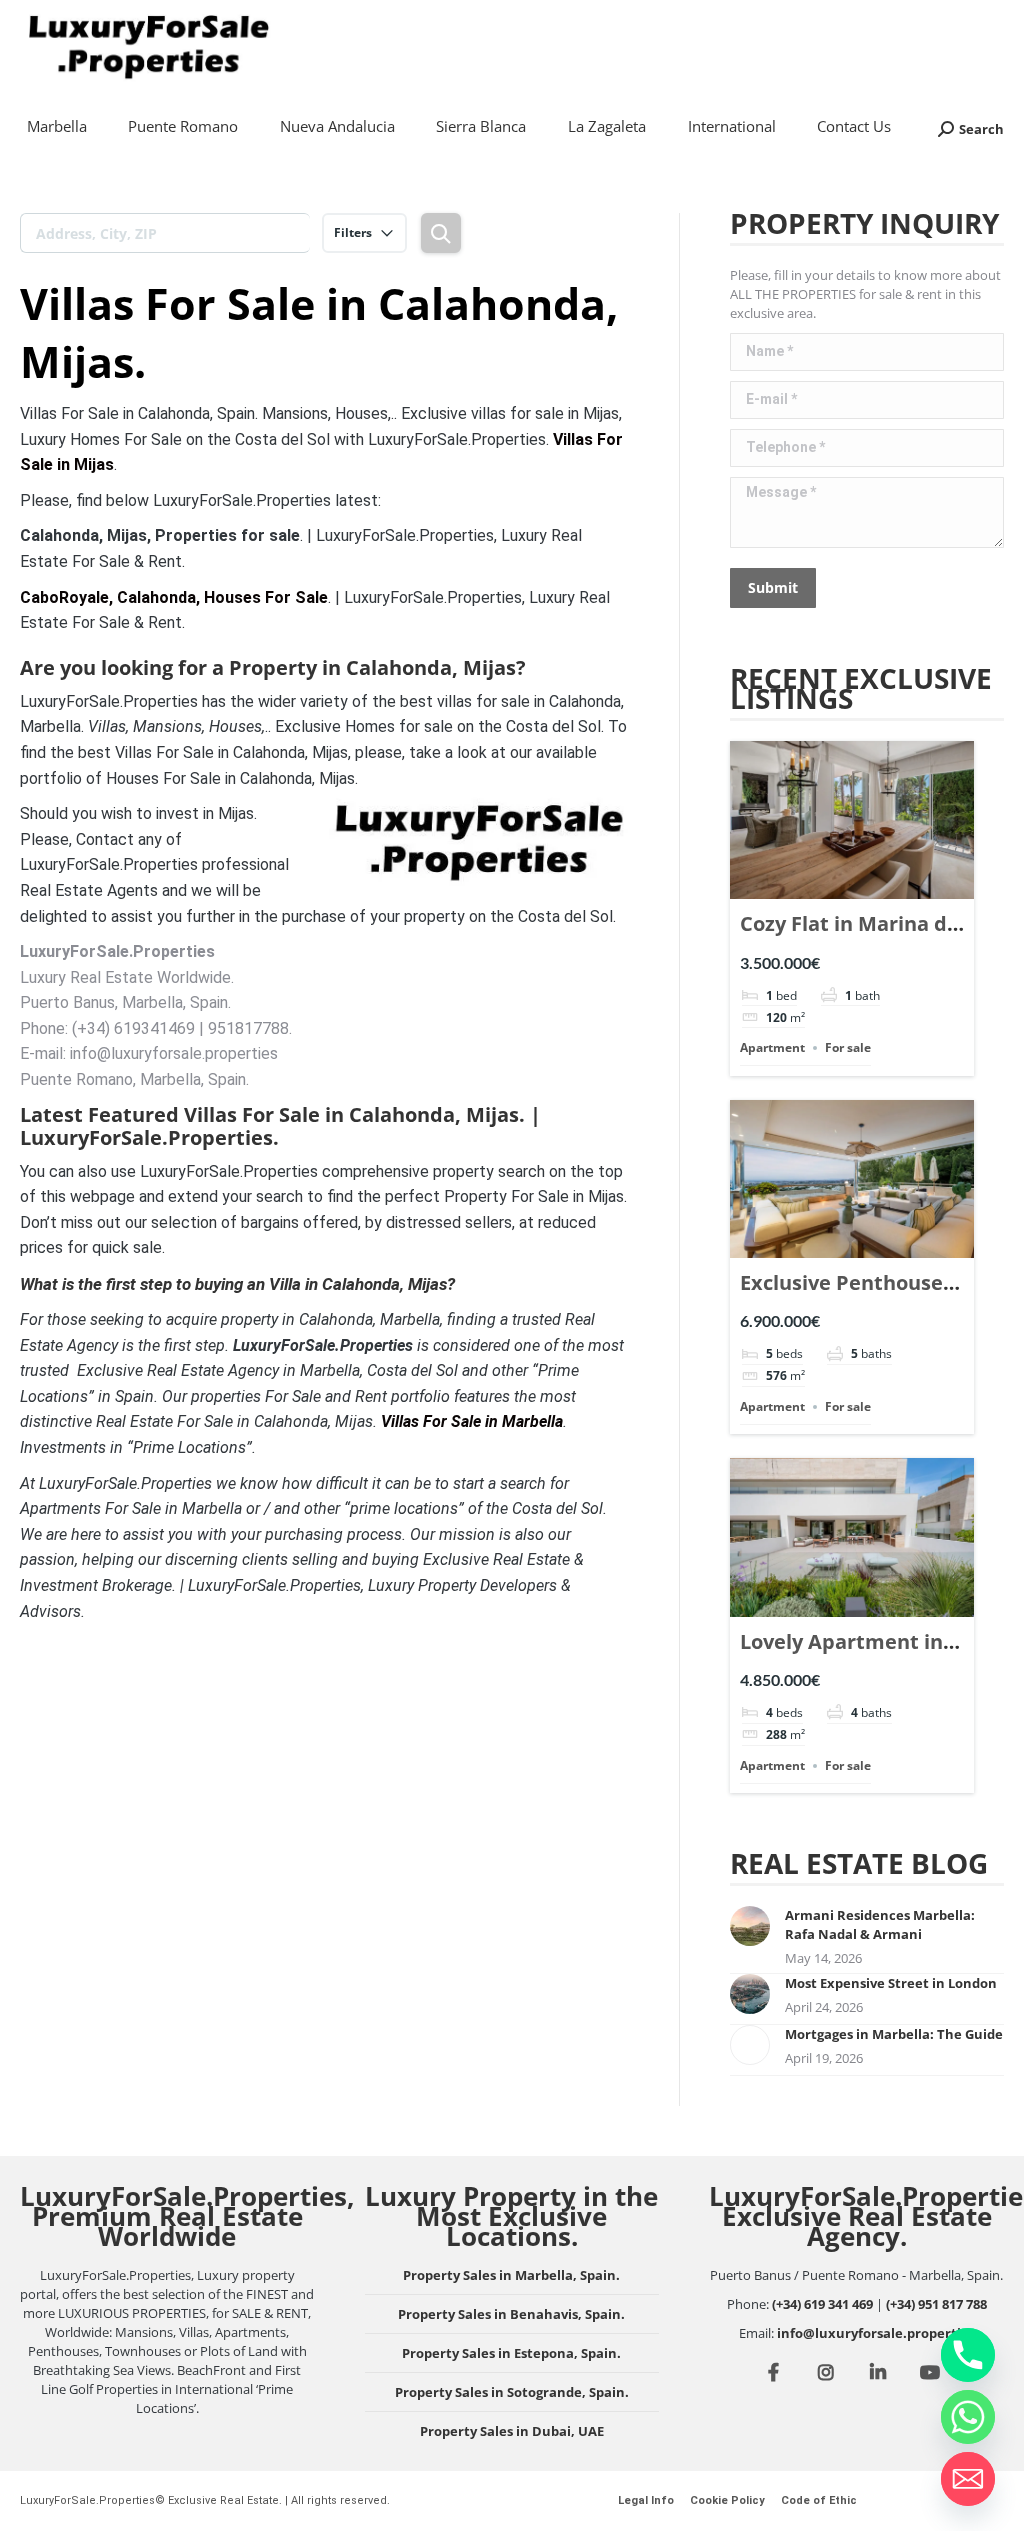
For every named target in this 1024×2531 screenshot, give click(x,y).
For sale (848, 1047)
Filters (353, 232)
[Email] (968, 2479)
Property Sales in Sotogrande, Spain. (512, 2392)
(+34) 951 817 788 (936, 2304)
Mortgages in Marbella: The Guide (894, 2034)
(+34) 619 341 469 (822, 2304)
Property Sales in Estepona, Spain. (511, 2353)
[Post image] (750, 1926)
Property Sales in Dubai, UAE (512, 2431)
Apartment (772, 1047)
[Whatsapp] (968, 2417)
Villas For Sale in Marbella (472, 1421)
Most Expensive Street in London (891, 1983)
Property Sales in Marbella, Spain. (511, 2275)
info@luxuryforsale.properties (876, 2333)
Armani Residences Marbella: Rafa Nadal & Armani (880, 1924)
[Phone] (968, 2355)
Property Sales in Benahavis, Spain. (511, 2314)
